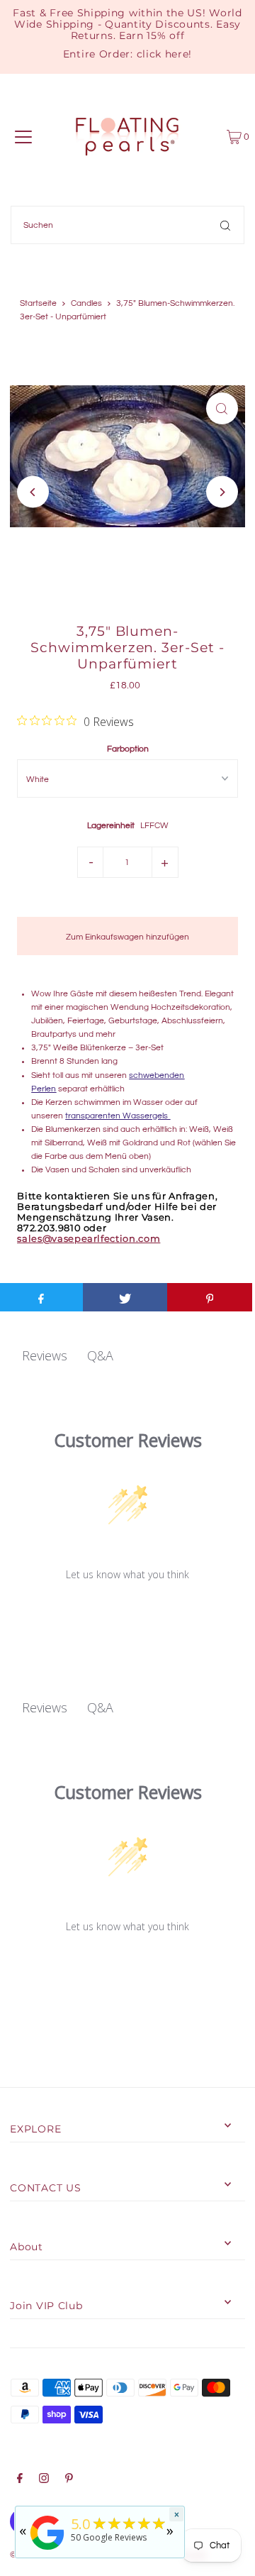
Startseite (38, 303)
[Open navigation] (23, 137)
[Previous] (33, 492)
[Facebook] (20, 2480)
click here (163, 54)
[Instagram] (44, 2480)
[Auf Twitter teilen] (125, 1297)
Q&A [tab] (100, 1355)
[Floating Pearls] (47, 2550)
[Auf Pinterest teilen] (210, 1297)
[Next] (222, 492)
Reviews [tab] (45, 1355)
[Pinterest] (69, 2480)
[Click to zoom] (222, 408)
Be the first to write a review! (128, 1611)
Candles (86, 303)
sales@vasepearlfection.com (89, 1239)
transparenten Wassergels (118, 1116)
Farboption (128, 749)
